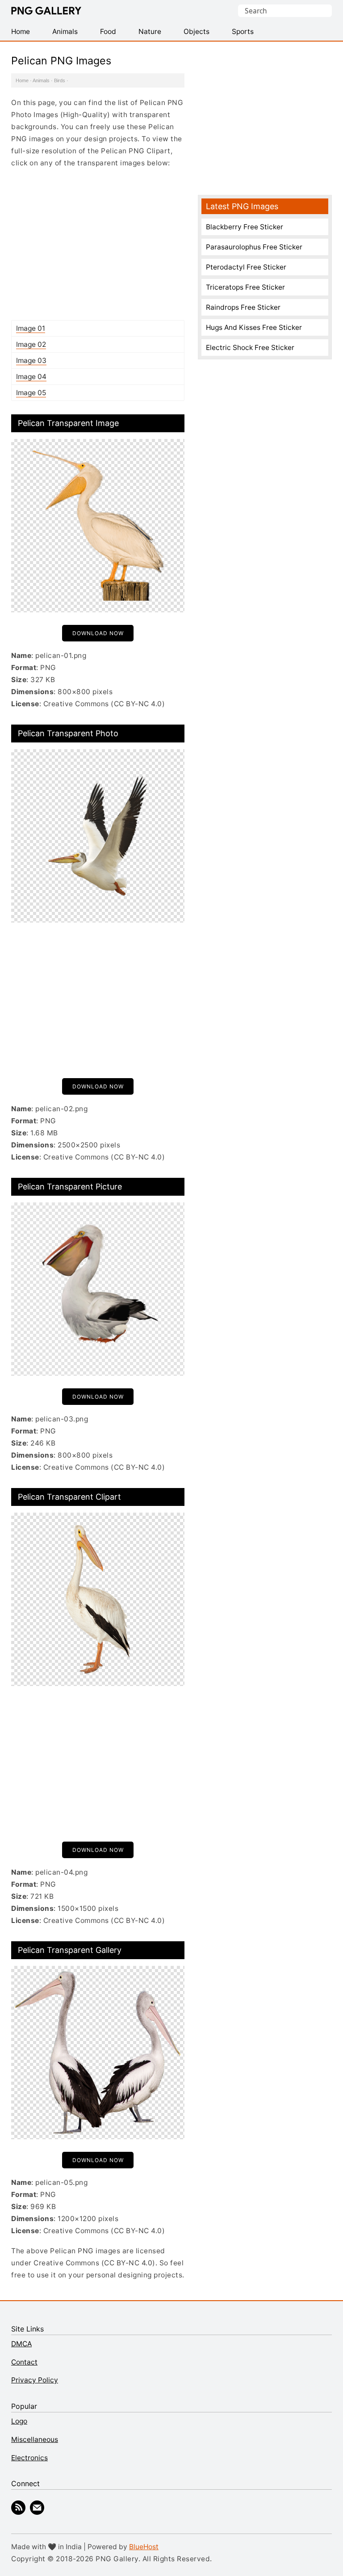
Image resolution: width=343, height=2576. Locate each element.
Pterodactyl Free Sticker (246, 267)
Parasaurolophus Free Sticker (254, 247)
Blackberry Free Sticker (245, 227)
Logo (19, 2421)
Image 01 (31, 328)
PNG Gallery (46, 11)
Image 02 (31, 344)
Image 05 (31, 393)
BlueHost (144, 2547)
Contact (24, 2362)
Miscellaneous (35, 2439)
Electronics (29, 2458)
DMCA (21, 2344)
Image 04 (31, 377)
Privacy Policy (35, 2380)
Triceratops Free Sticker (245, 287)
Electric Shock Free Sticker (250, 348)
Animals (41, 80)
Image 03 (31, 360)
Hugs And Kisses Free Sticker (254, 327)
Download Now (98, 633)
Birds (60, 80)
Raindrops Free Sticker (243, 307)
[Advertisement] (98, 244)
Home (22, 80)
